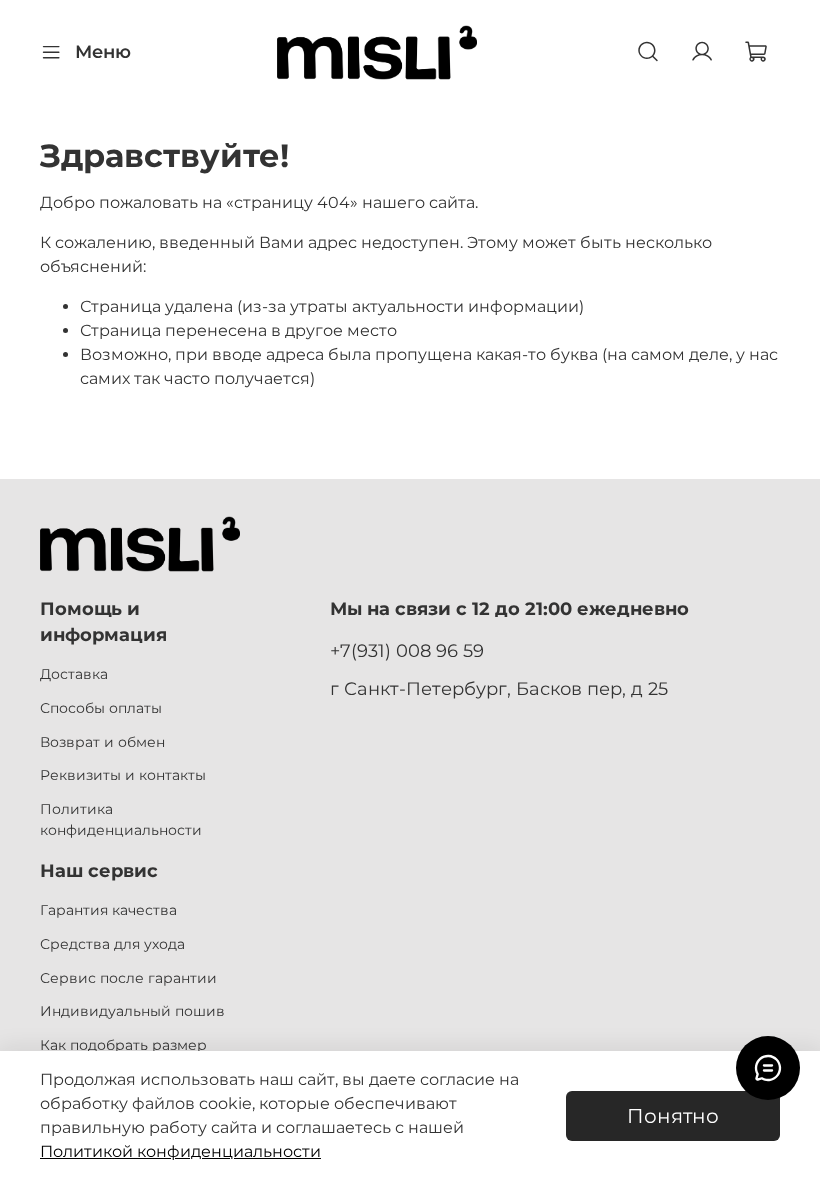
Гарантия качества (108, 910)
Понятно (673, 1116)
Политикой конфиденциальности (180, 1151)
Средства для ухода (112, 944)
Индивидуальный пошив (132, 1011)
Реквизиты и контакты (123, 775)
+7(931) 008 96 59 (407, 650)
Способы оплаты (101, 708)
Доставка (74, 674)
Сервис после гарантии (128, 978)
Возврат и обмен (102, 742)
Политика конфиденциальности (121, 820)
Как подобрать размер (123, 1045)
